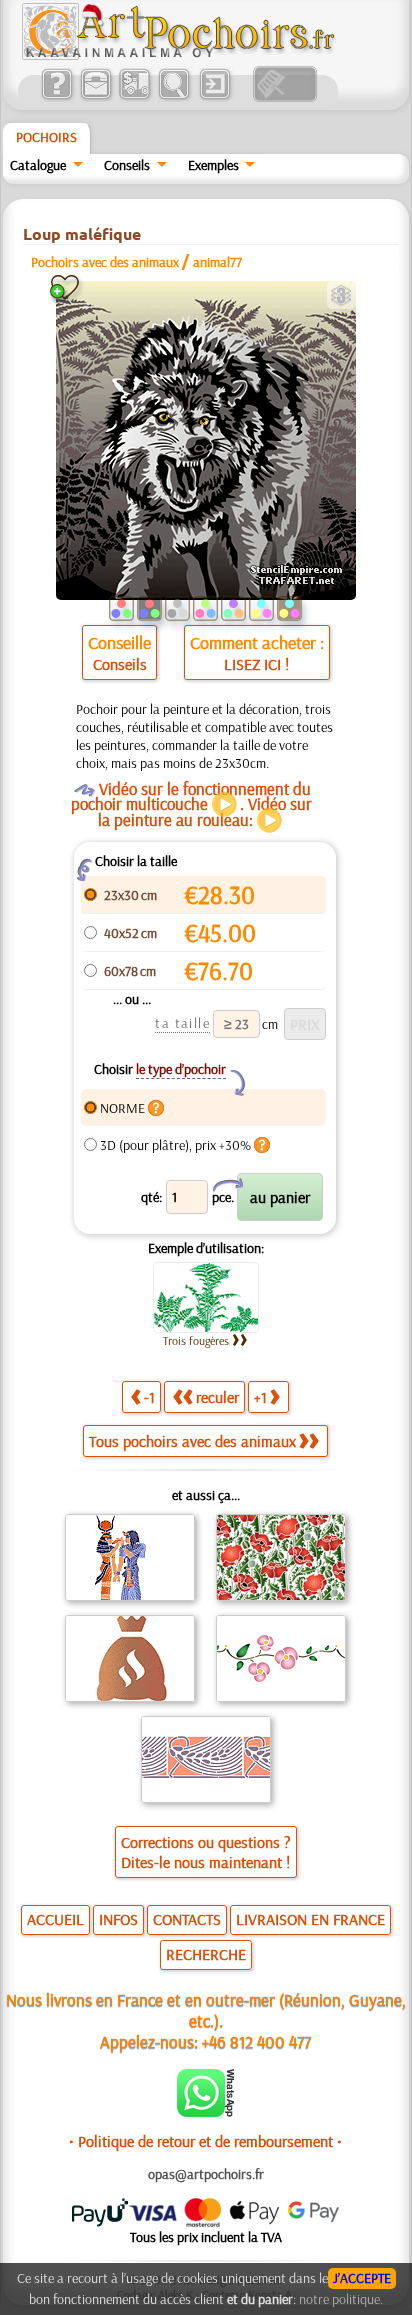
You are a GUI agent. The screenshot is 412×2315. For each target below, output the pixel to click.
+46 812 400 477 (256, 2041)
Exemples (213, 165)
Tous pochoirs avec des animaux (192, 1441)
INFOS (118, 1919)
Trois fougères (196, 1340)
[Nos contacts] (95, 97)
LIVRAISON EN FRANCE (310, 1919)
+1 (260, 1397)
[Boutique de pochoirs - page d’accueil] (177, 55)
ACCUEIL (55, 1919)
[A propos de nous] (56, 97)
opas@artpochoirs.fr (206, 2174)
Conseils (127, 165)
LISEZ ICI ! (256, 664)
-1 (149, 1397)
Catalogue (38, 165)
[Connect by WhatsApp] (205, 2112)
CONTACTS (187, 1919)
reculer (217, 1397)
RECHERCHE (206, 1954)
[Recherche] (173, 97)
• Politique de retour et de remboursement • (205, 2141)
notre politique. (341, 2299)
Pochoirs (46, 137)
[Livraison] (134, 97)
